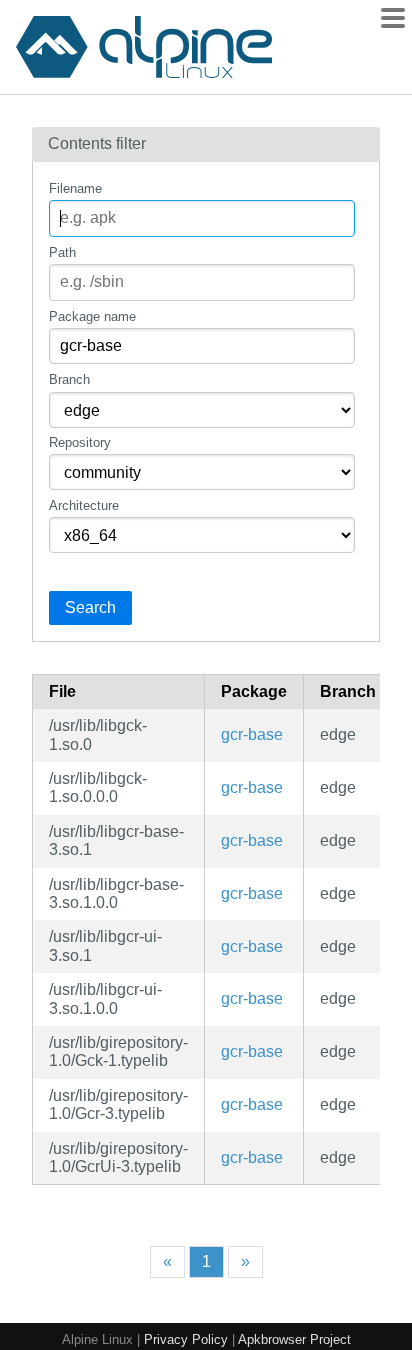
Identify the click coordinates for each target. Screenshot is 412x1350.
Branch (69, 379)
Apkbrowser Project (294, 1339)
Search (90, 607)
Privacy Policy (186, 1339)
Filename (75, 188)
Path (62, 252)
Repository (80, 442)
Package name (92, 316)
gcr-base (252, 734)
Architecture (84, 505)
